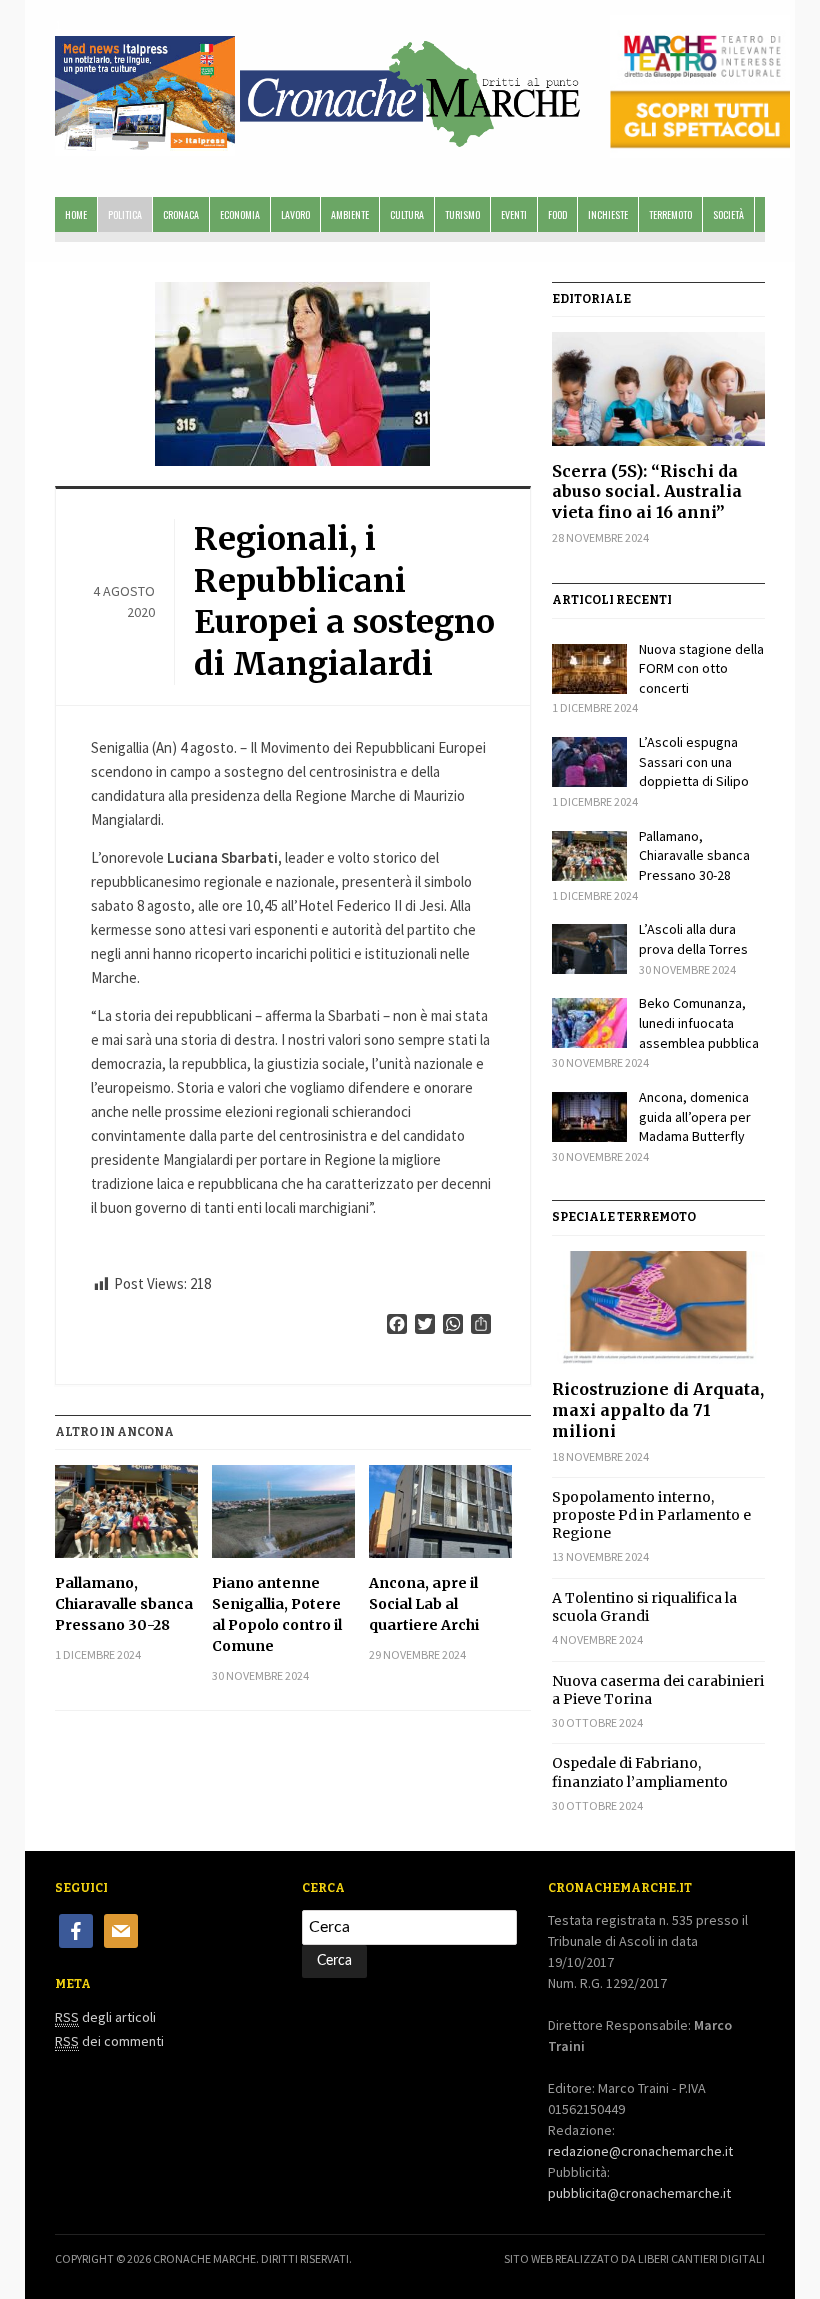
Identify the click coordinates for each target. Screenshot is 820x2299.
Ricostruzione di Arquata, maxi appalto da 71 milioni (658, 1410)
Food (557, 214)
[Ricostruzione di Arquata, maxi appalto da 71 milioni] (658, 1307)
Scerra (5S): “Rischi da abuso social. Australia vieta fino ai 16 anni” (647, 492)
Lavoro (295, 214)
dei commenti (109, 2041)
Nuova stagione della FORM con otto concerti (701, 668)
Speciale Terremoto (624, 1217)
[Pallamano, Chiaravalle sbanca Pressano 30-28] (126, 1511)
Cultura (407, 214)
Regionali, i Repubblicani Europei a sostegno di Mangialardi (344, 601)
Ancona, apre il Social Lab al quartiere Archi (424, 1604)
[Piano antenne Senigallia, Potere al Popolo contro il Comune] (283, 1511)
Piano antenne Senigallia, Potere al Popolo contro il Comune (277, 1614)
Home (76, 214)
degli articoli (105, 2017)
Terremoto (670, 214)
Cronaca (181, 214)
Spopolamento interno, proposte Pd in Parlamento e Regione (651, 1515)
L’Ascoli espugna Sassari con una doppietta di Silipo (694, 761)
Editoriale (591, 299)
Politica (125, 214)
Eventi (514, 214)
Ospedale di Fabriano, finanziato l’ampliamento (640, 1772)
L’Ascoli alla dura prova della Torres (693, 939)
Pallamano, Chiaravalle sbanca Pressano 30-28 (124, 1604)
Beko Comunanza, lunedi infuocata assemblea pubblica (699, 1022)
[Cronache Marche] (410, 90)
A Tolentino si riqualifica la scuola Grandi (644, 1607)
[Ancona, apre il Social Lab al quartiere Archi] (440, 1511)
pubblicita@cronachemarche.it (639, 2193)
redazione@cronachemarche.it (640, 2151)
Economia (240, 214)
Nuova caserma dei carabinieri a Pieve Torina (658, 1690)
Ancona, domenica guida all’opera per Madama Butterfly (695, 1116)
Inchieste (608, 214)
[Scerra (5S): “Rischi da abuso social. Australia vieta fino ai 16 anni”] (658, 388)
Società (728, 214)
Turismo (462, 214)
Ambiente (350, 214)
